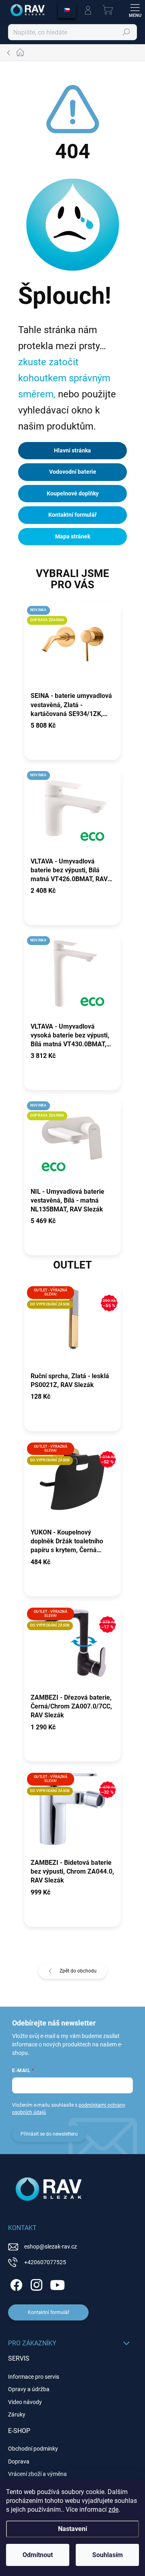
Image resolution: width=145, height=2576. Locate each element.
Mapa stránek (73, 536)
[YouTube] (57, 2284)
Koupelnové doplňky (73, 493)
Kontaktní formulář (72, 515)
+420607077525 (45, 2262)
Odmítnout (38, 2555)
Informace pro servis (34, 2377)
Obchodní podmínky (33, 2449)
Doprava (19, 2461)
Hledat (126, 32)
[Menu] (135, 10)
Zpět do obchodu (78, 1971)
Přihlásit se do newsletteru (49, 2134)
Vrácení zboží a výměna (37, 2474)
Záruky (17, 2414)
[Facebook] (15, 2284)
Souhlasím (108, 2555)
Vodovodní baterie (73, 472)
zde (113, 2510)
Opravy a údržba (29, 2389)
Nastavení (72, 2529)
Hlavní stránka (72, 450)
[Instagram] (35, 2284)
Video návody (25, 2402)
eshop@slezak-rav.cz (51, 2247)
